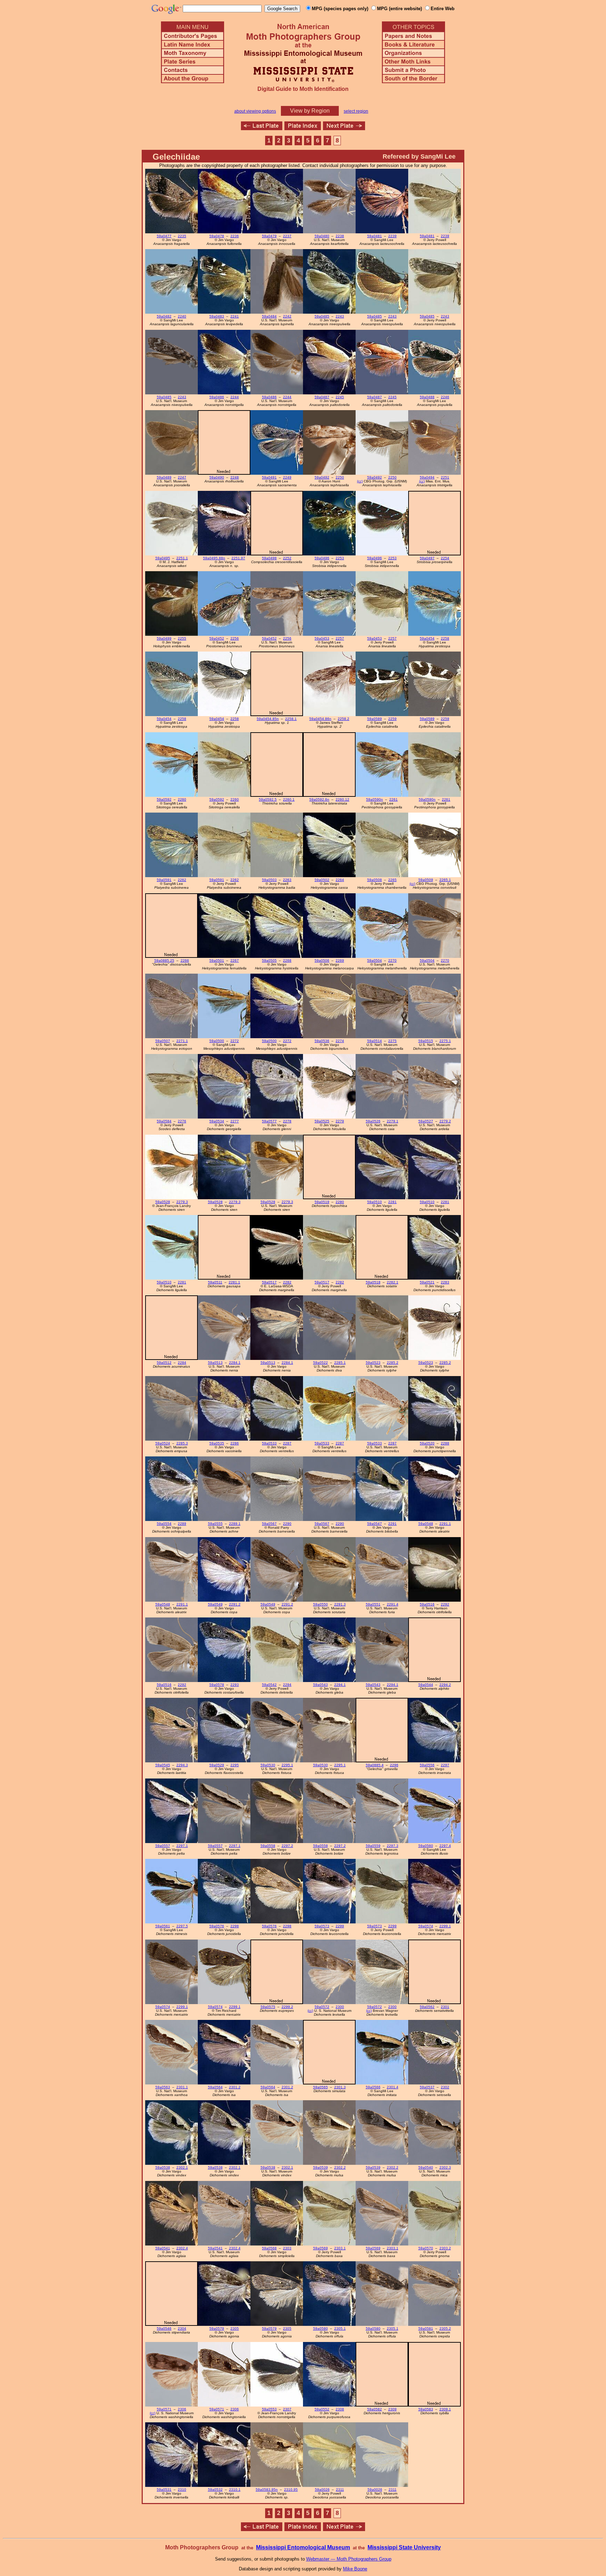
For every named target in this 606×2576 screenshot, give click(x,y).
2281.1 (234, 1282)
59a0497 (427, 558)
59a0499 (164, 638)
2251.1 (182, 558)
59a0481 (375, 236)
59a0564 (215, 2087)
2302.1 (182, 2167)
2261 (393, 799)
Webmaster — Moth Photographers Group (349, 2559)
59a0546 (164, 2328)
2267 (235, 960)
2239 (392, 236)
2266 (185, 960)
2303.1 (340, 2248)
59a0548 (426, 1524)
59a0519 (322, 1202)
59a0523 (373, 1363)
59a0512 (164, 1363)
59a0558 (268, 1846)
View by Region (310, 111)
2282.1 (393, 1282)
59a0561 (163, 1926)
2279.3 (182, 1202)
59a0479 (269, 236)
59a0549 (215, 1604)
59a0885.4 (375, 1765)
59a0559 (373, 1846)
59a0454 (427, 638)
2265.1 (445, 880)
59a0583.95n (267, 2490)
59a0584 (164, 1121)
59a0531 (164, 2490)
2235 (182, 236)
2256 (235, 638)
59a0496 (322, 558)
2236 (235, 236)
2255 (182, 638)
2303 (287, 2248)
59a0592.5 (268, 799)
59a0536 (322, 1041)
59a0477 (164, 236)
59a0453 (322, 638)
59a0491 (269, 477)
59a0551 (373, 1604)
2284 (182, 1363)
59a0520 (427, 1443)
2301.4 (393, 2087)
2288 (445, 1443)
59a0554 (164, 1524)
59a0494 (427, 477)
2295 (235, 1765)
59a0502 (322, 880)
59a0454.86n (320, 719)
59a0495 (163, 558)
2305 (235, 2328)
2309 (392, 2409)
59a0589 (375, 719)
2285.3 (182, 1443)
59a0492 (322, 477)
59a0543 (321, 1685)
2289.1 (235, 1524)
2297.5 (182, 1926)
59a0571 (164, 2409)
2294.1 (340, 1685)
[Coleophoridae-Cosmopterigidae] (262, 128)
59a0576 (217, 1926)
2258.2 (344, 719)
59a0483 (217, 316)
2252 (287, 558)
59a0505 (269, 960)
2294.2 (445, 1685)
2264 (340, 880)
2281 (392, 1202)
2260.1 (289, 799)
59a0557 (163, 1846)
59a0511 (215, 1282)
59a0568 (269, 2248)
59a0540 (426, 2167)
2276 (182, 1121)
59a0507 (163, 1041)
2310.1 (235, 2490)
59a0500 (217, 1041)
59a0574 (426, 1926)
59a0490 (217, 477)
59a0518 (373, 1282)
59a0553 (269, 2409)
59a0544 (426, 1685)
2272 (235, 1041)
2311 (340, 2490)
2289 (182, 1524)
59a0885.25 (164, 960)
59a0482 (164, 316)
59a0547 (375, 1524)
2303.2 (445, 2248)
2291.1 (445, 1524)
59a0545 (163, 1765)
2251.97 (238, 558)
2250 (340, 477)
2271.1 (182, 1041)
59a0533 (269, 1443)
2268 (287, 960)
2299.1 (445, 1926)
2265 (392, 880)
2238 (340, 236)
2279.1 (393, 1121)
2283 (445, 1282)
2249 (287, 477)
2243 (340, 316)
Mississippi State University (404, 2547)
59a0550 (321, 1604)
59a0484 (269, 316)
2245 (340, 397)
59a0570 (426, 2248)
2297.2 (287, 1846)
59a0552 (322, 2409)
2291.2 (235, 1604)
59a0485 (322, 316)
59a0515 (426, 1041)
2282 (287, 1282)
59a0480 (322, 236)
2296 (394, 1765)
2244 (235, 397)
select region (356, 111)
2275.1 (445, 1041)
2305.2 (445, 2328)
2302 (445, 2087)
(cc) (360, 481)
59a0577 (269, 1121)
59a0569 (321, 2248)
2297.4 (445, 1846)
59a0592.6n (319, 799)
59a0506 (322, 960)
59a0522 (321, 1363)
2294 (287, 1685)
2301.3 (340, 2087)
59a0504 (375, 960)
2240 (182, 316)
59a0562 (427, 2007)
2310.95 (291, 2490)
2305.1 (340, 2328)
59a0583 (426, 2409)
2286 (235, 1443)
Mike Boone (355, 2569)
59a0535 (217, 1443)
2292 (445, 1604)
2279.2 (445, 1121)
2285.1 (340, 1363)
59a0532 (215, 2490)
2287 (287, 1443)
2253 (340, 558)
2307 (287, 2409)
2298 (235, 1926)
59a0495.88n (214, 558)
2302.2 (340, 2167)
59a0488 (427, 397)
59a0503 (269, 880)
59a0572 (322, 2007)
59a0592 (164, 799)
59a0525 (322, 1121)
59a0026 (322, 2490)
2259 (392, 719)
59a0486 (217, 397)
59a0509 (426, 880)
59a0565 (321, 2087)
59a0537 (427, 2087)
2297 (445, 1765)
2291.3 (340, 1604)
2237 (287, 236)
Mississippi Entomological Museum (303, 2547)
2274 (340, 1041)
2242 (287, 316)
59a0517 (269, 1282)
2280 (340, 1202)
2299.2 (287, 2007)
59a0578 (217, 1685)
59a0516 (427, 1604)
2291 (392, 1524)
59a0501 (217, 960)
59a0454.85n (268, 719)
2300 (340, 2007)
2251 (445, 477)
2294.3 (182, 1765)
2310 (182, 2490)
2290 (287, 1524)
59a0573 (322, 1926)
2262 (182, 880)
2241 (235, 316)
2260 (182, 799)
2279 (340, 1121)
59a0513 (215, 1363)
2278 (287, 1121)
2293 (235, 1685)
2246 (445, 397)
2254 (445, 558)
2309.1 (445, 2409)
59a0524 (163, 1443)
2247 (182, 477)
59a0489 (164, 477)
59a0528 (163, 1202)
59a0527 (426, 1121)
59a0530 (268, 1765)
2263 (287, 880)
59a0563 (163, 2087)
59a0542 (269, 1685)
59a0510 (375, 1202)
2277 (235, 1121)
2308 (340, 2409)
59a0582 (375, 2409)
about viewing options (255, 111)
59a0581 (426, 2328)
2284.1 (235, 1363)
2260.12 (342, 799)
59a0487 (322, 397)
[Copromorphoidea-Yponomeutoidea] (344, 128)
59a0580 (321, 2328)
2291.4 (393, 1604)
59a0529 (217, 1765)
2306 (182, 2409)
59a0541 (163, 2248)
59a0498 (269, 558)
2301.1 (182, 2087)
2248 (235, 477)
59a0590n (375, 799)
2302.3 (445, 2167)
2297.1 (182, 1846)
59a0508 (375, 880)
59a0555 (215, 1524)
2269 (340, 960)
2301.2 (235, 2087)
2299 (340, 1926)
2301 (445, 2007)
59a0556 (427, 1765)
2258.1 (291, 719)
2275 (392, 1041)
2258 (445, 638)
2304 (182, 2328)
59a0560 (426, 1846)
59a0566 (373, 2087)
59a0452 (217, 638)
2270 (392, 960)
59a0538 (163, 2167)
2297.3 (393, 1846)
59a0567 (269, 1524)
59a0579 (217, 2328)
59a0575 (268, 2007)
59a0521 (427, 1282)
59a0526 (373, 1121)
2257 (340, 638)
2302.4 (182, 2248)
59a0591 (164, 880)
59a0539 (321, 2167)
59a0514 (375, 1041)
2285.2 (393, 1363)
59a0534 (217, 1121)
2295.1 (287, 1765)
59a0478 (217, 236)
